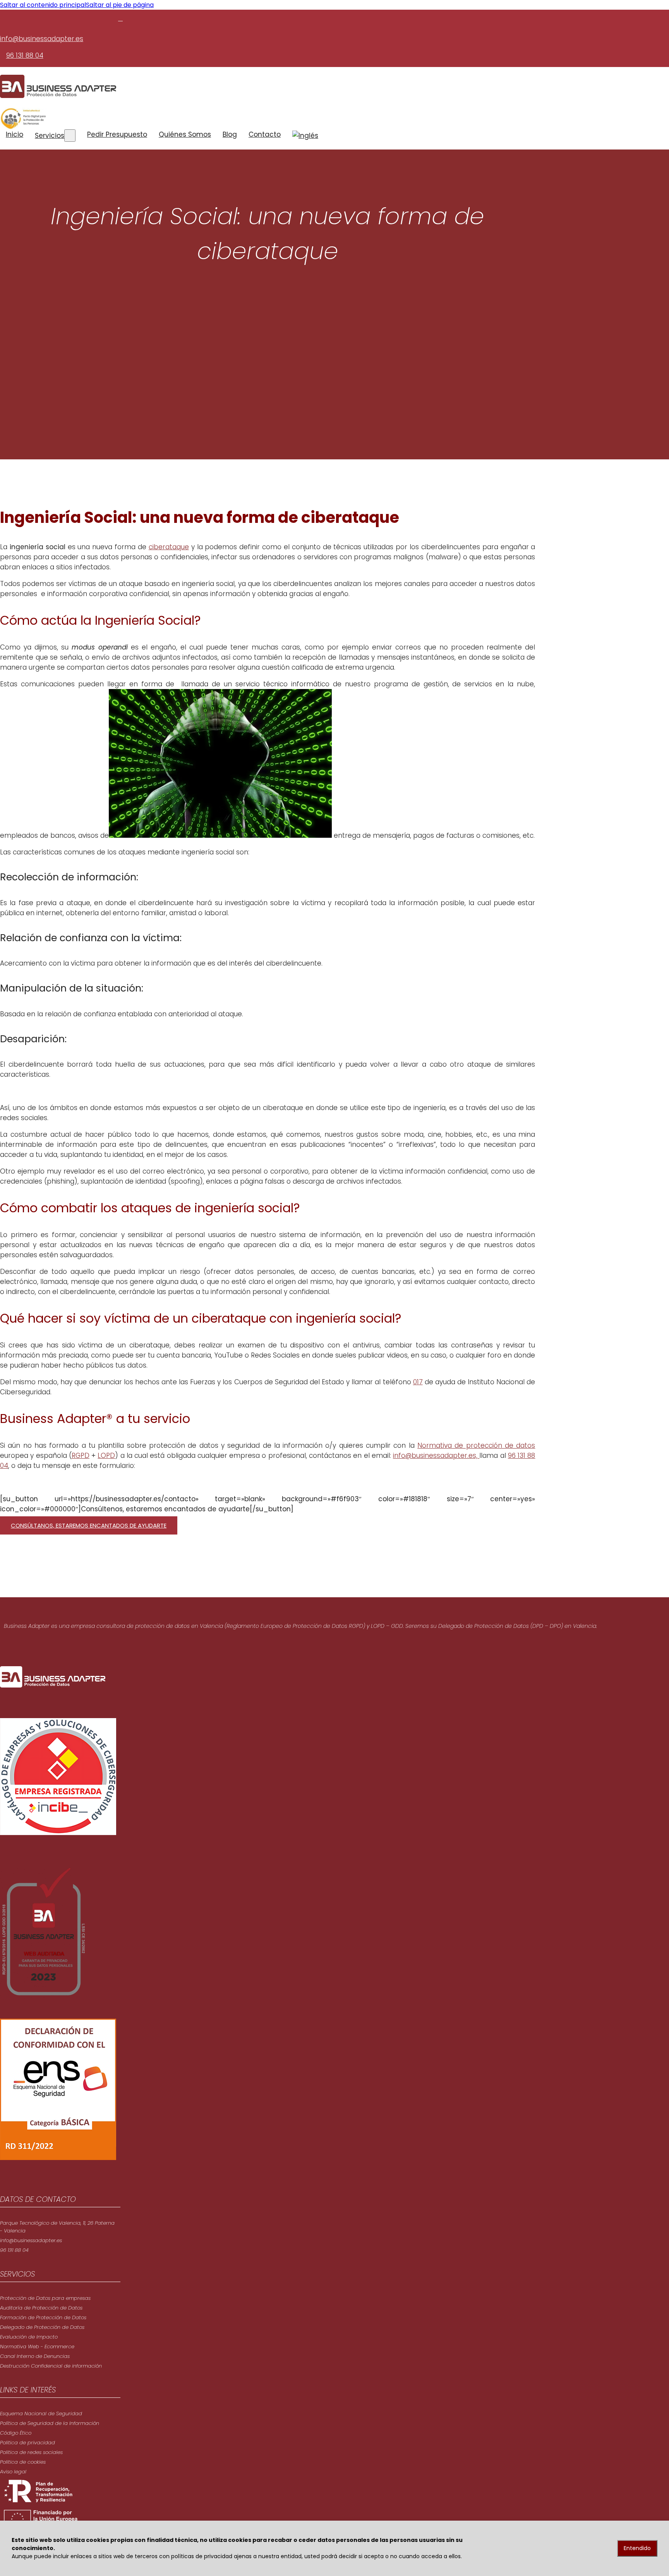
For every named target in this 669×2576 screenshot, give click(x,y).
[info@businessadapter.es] (120, 18)
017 (418, 1382)
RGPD (81, 1456)
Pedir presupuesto (117, 134)
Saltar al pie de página (120, 5)
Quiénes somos (185, 134)
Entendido (637, 2548)
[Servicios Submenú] (70, 136)
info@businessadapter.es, (436, 1456)
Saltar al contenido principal (43, 5)
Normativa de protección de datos (476, 1445)
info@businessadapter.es (42, 39)
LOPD (106, 1456)
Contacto (265, 134)
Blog (230, 134)
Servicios (50, 136)
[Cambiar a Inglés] (305, 136)
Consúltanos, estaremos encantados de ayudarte (89, 1525)
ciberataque (169, 547)
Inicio (15, 134)
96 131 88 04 (25, 55)
